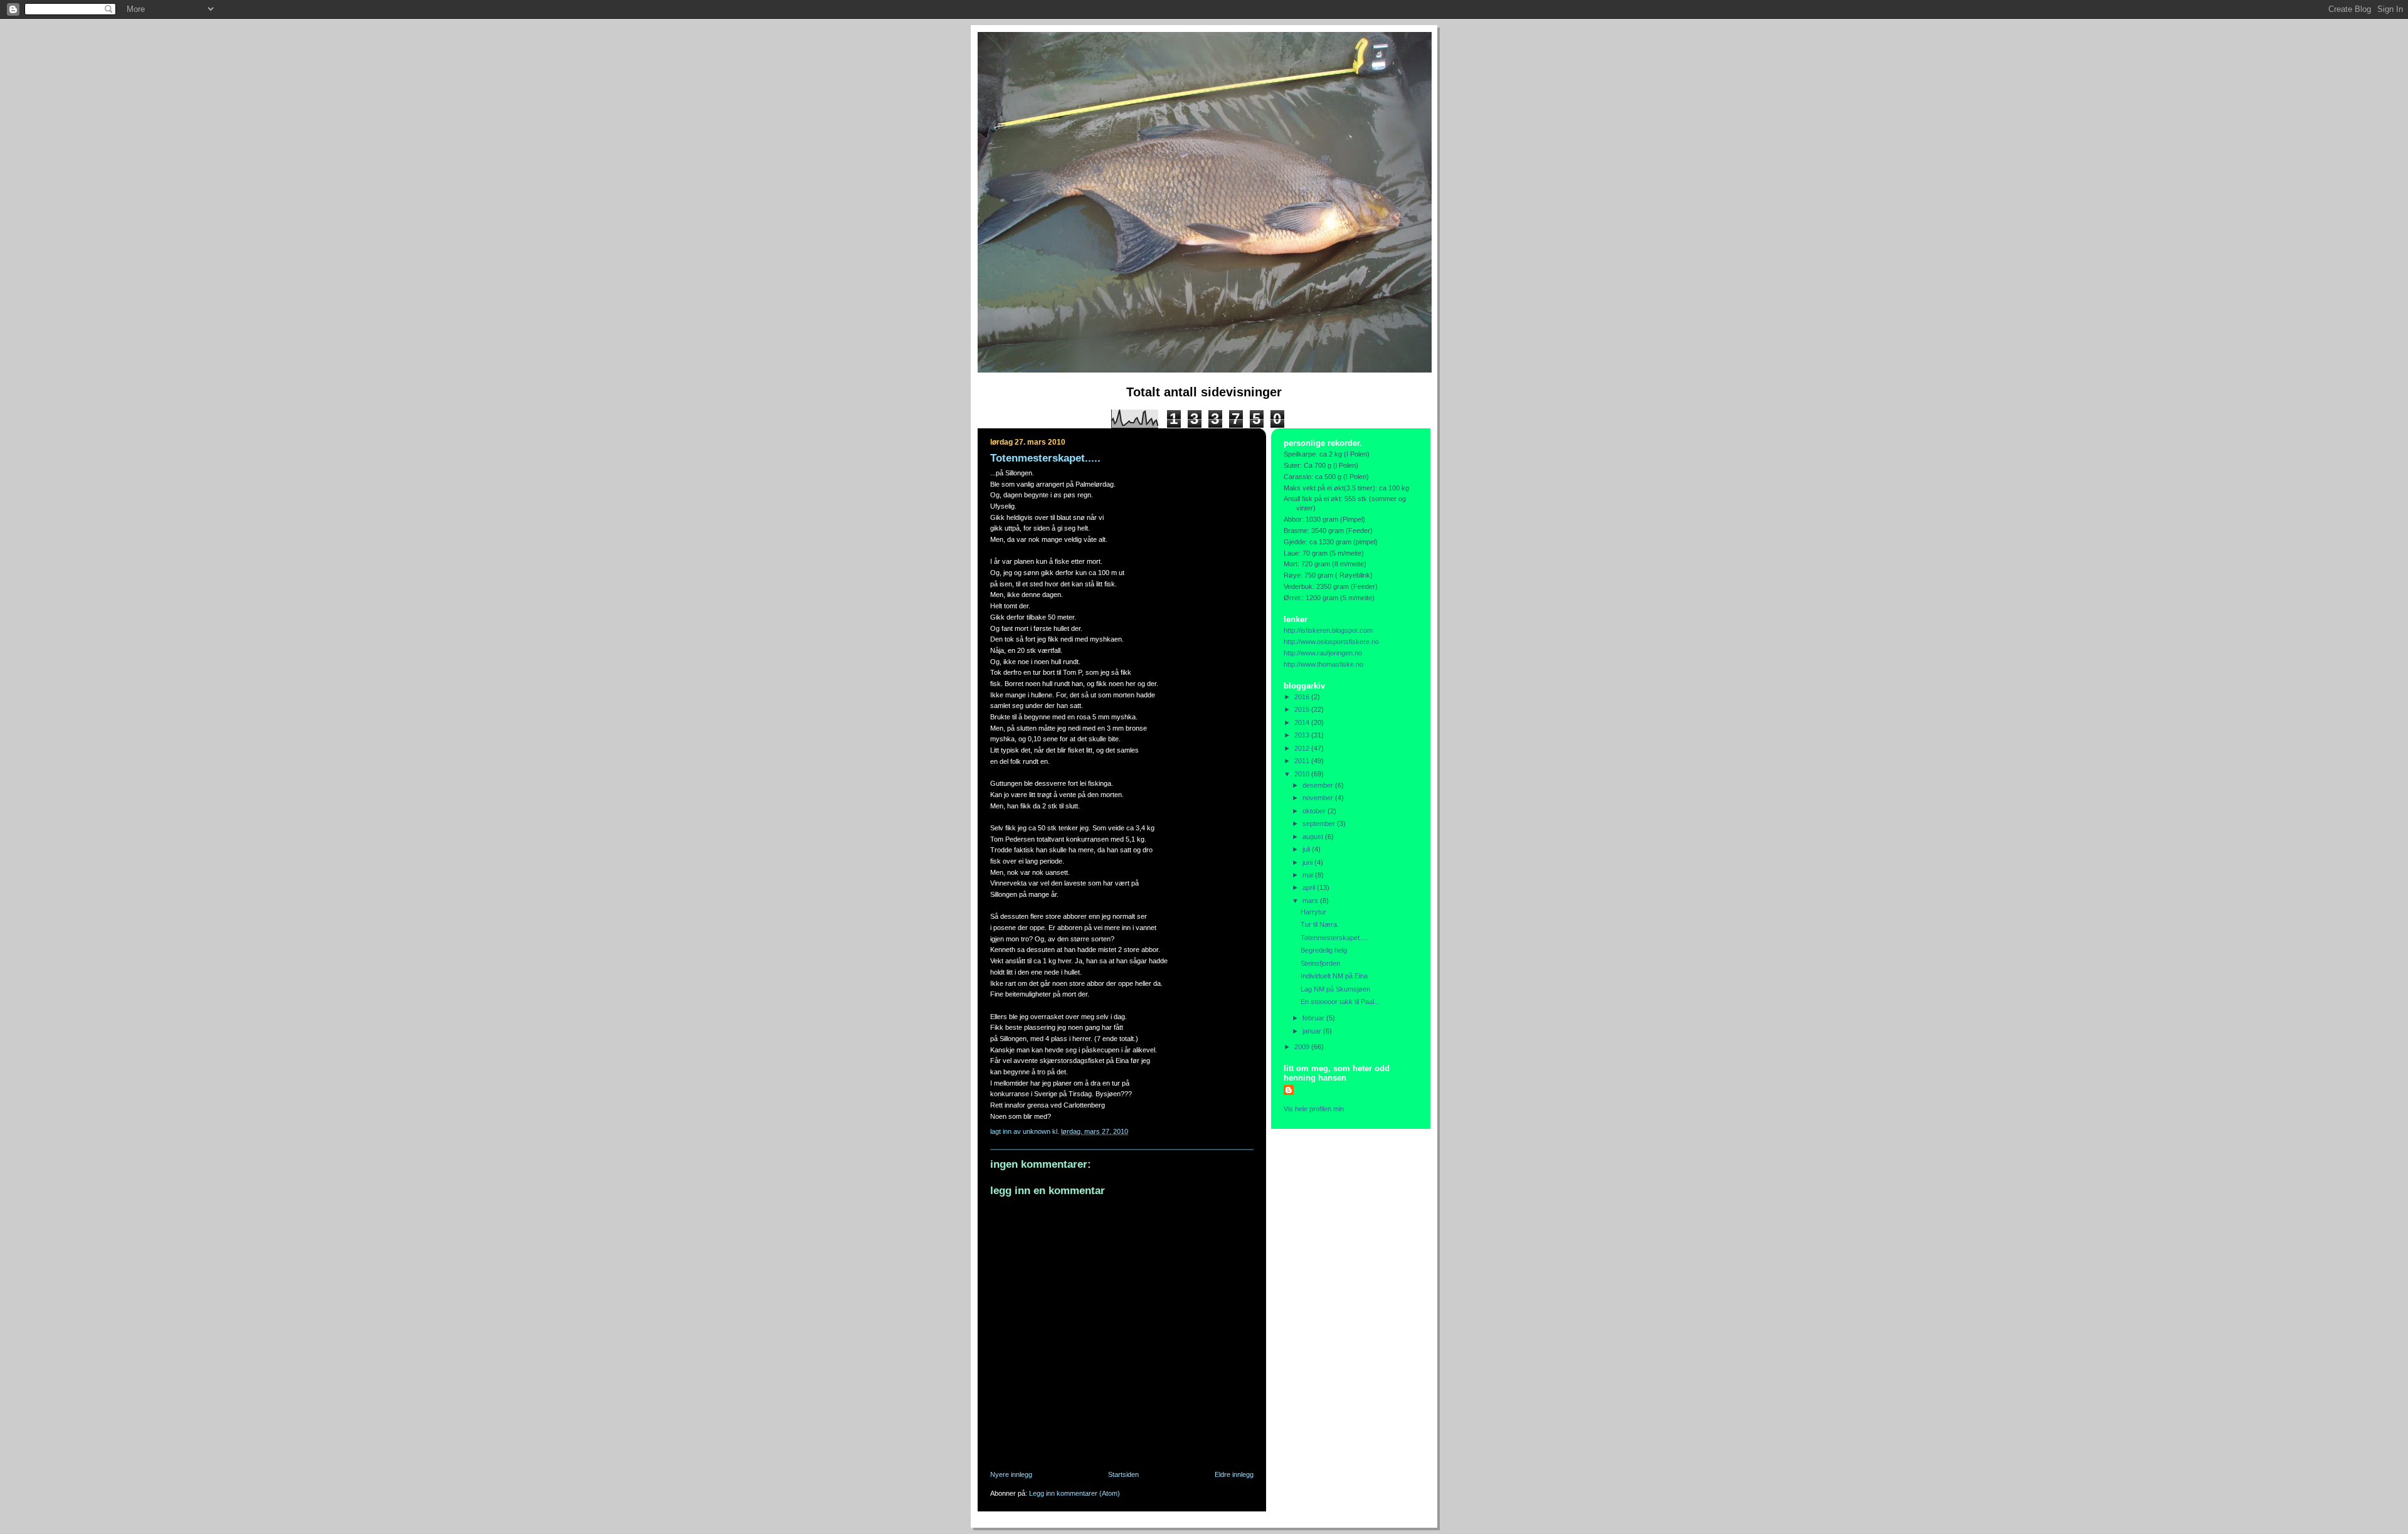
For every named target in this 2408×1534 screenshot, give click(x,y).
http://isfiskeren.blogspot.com (1328, 630)
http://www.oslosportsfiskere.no (1331, 642)
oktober (1315, 811)
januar (1313, 1031)
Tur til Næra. (1320, 924)
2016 (1303, 697)
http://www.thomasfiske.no (1323, 664)
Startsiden (1123, 1474)
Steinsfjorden (1320, 963)
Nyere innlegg (1011, 1474)
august (1314, 837)
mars (1311, 901)
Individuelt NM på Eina (1334, 976)
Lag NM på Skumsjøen (1335, 989)
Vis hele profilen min (1314, 1109)
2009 (1303, 1047)
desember (1319, 785)
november (1319, 798)
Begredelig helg (1324, 950)
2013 (1303, 735)
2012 (1303, 748)
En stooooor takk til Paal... (1340, 1002)
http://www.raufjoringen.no (1323, 653)
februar (1314, 1018)
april (1310, 887)
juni (1308, 862)
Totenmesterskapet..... (1335, 938)
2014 (1303, 722)
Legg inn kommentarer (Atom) (1075, 1493)
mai (1309, 875)
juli (1307, 849)
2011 (1303, 761)
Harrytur (1313, 912)
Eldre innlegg (1234, 1474)
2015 (1303, 709)
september (1320, 823)
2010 (1303, 774)
